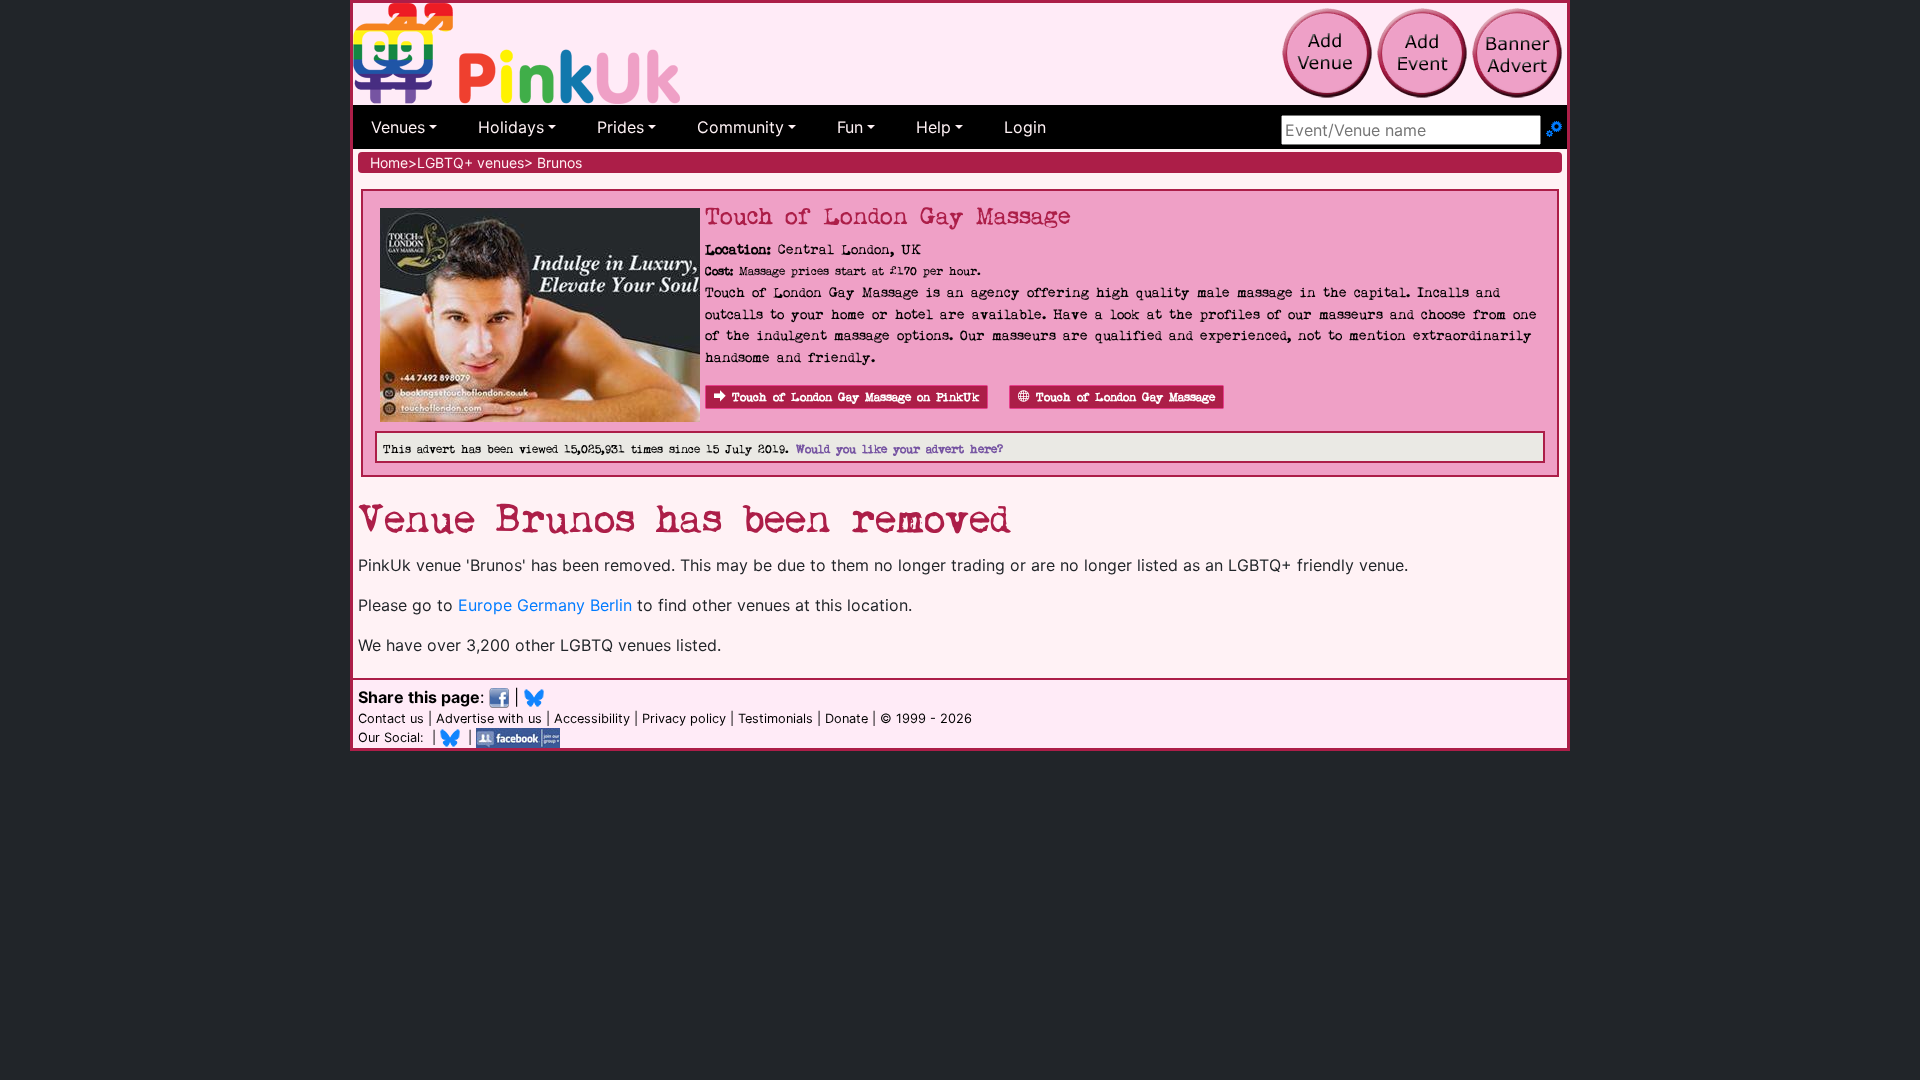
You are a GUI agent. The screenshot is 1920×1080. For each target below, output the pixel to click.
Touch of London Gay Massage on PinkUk (855, 397)
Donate (846, 718)
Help (933, 127)
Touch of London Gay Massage (1125, 397)
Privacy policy (684, 718)
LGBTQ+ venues (470, 162)
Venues (398, 127)
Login (1025, 127)
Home (389, 162)
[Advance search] (1554, 130)
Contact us (391, 718)
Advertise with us (489, 718)
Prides (620, 127)
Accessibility (592, 718)
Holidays (511, 127)
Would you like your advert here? (899, 449)
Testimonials (775, 718)
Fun (850, 127)
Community (740, 127)
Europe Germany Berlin (545, 605)
